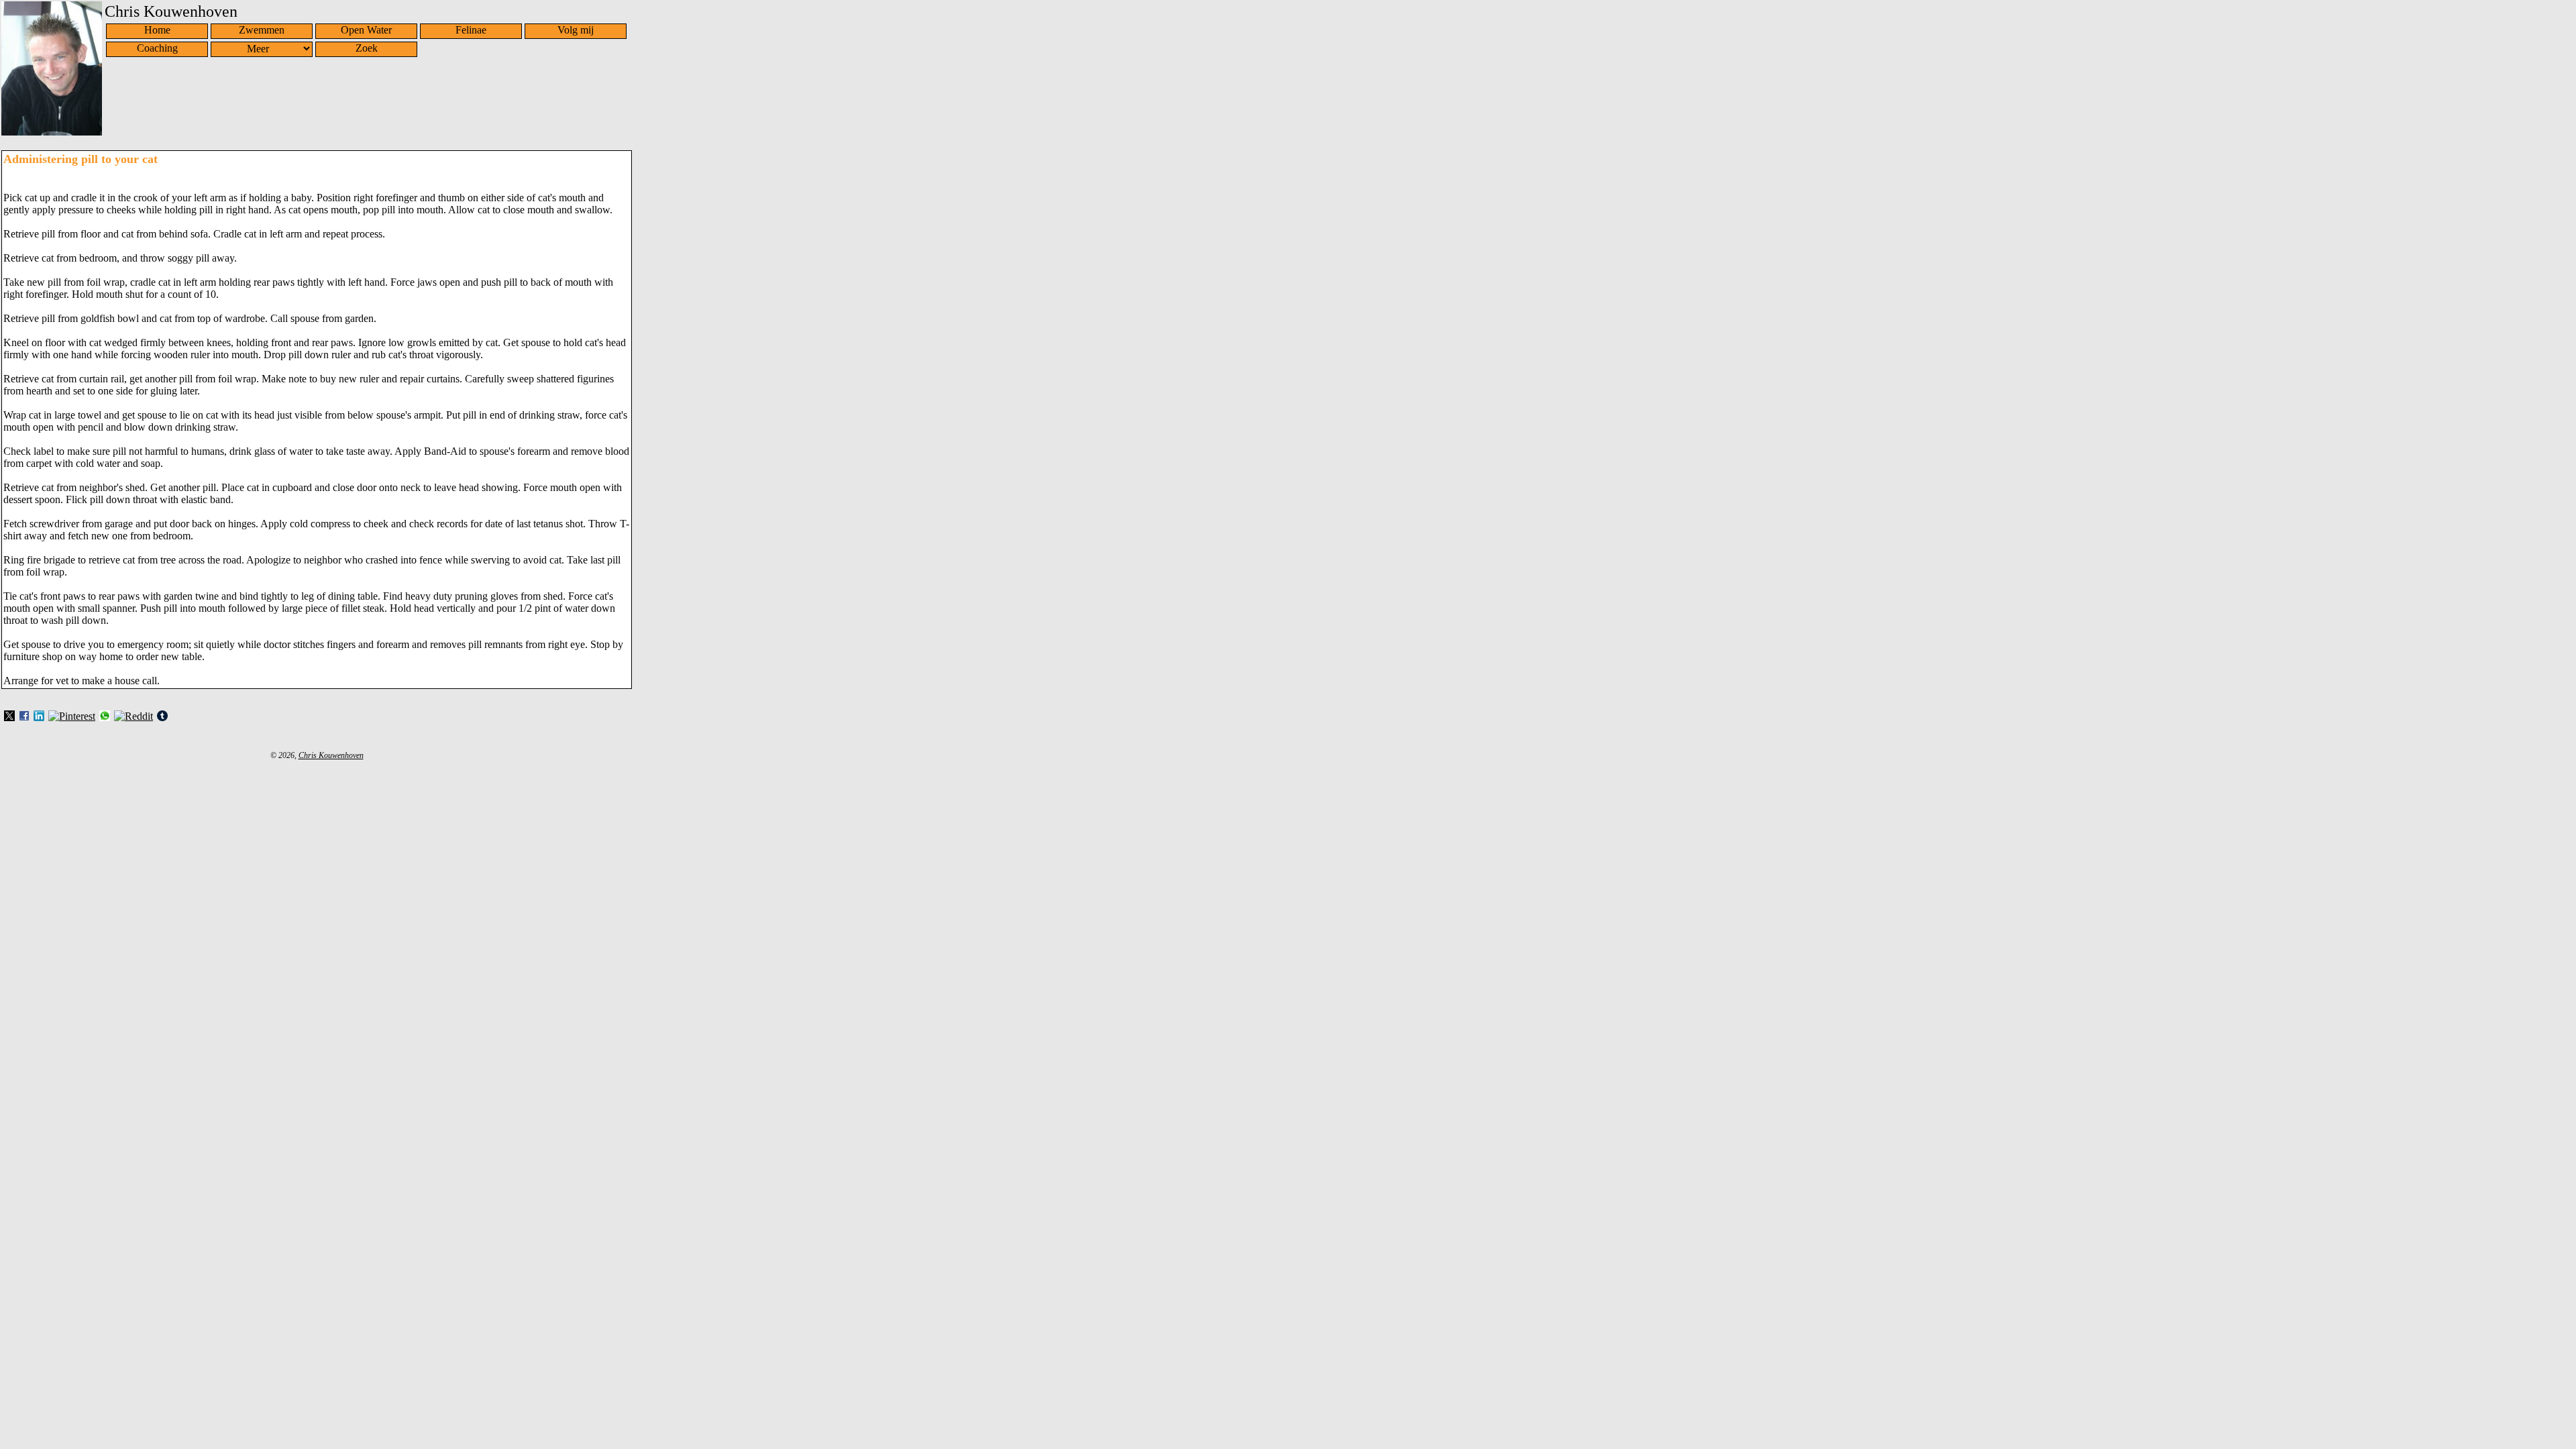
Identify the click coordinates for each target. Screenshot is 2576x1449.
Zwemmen (262, 30)
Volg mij (576, 30)
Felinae (471, 30)
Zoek (367, 48)
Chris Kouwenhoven (331, 755)
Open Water (366, 30)
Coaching (157, 48)
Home (157, 30)
